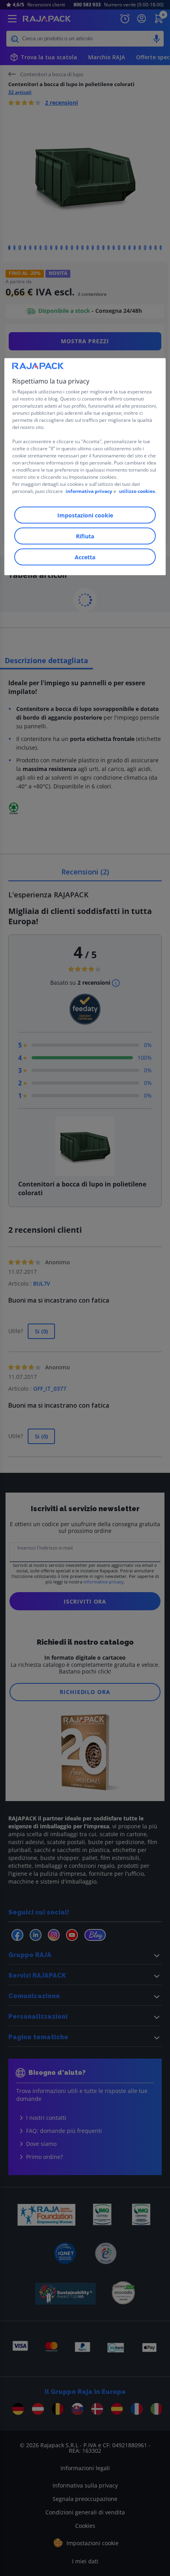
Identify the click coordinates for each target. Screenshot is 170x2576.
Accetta (85, 557)
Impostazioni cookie (85, 515)
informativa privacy (89, 491)
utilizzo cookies (137, 491)
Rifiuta (85, 536)
